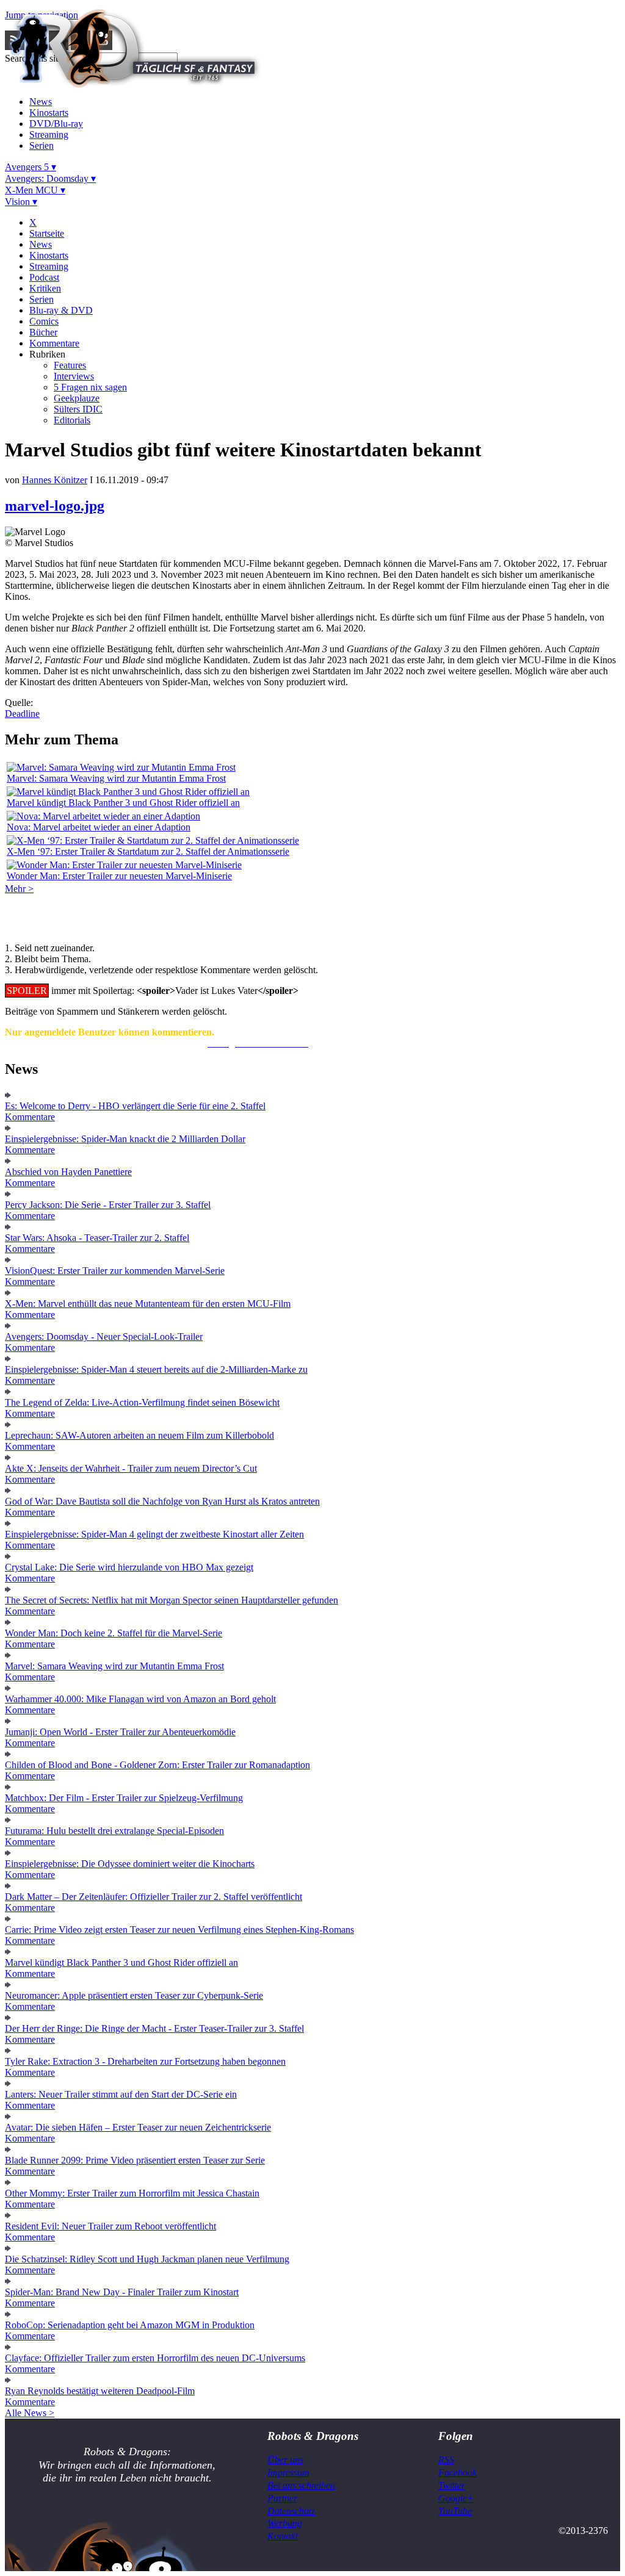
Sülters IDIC (78, 409)
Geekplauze (77, 398)
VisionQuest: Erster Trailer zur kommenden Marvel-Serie (115, 1271)
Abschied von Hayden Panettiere (68, 1172)
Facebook (457, 2473)
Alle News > (30, 2413)
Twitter (452, 2485)
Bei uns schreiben (301, 2485)
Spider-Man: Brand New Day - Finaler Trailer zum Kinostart (122, 2292)
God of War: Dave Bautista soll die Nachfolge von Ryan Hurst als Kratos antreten (162, 1501)
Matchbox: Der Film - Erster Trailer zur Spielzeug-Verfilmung (124, 1798)
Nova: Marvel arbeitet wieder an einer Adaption (99, 827)
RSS (446, 2460)
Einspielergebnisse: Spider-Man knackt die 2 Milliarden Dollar (125, 1139)
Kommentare (54, 343)
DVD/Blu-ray (56, 124)
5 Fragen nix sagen (90, 387)
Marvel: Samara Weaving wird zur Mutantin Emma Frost (116, 778)
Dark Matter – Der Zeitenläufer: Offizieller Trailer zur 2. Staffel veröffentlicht (154, 1897)
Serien (42, 146)
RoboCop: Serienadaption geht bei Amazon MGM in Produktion (130, 2325)
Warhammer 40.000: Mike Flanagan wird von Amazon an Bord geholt (140, 1699)
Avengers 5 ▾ (31, 167)
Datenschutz (291, 2511)
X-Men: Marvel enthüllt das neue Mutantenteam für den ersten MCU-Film (148, 1304)
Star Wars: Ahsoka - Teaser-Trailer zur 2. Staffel (97, 1238)
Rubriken (47, 354)
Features (70, 365)
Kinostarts (49, 113)
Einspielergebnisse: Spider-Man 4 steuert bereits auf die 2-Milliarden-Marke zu (156, 1369)
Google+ (456, 2498)
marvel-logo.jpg (55, 506)
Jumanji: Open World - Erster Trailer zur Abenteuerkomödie (120, 1732)
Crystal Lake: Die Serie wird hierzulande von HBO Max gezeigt (129, 1567)
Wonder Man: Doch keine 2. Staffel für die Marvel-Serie (114, 1633)
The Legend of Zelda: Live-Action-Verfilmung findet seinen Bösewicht (142, 1402)
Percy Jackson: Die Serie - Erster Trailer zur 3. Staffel (108, 1205)
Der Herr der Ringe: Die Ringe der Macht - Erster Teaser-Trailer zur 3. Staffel (154, 2028)
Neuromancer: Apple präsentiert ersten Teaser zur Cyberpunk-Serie (134, 1995)
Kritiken (45, 288)
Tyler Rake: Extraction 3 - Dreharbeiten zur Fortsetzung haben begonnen (145, 2061)
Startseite (47, 233)
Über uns (285, 2460)
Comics (44, 321)
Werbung (285, 2523)
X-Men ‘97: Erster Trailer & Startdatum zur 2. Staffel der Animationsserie (148, 851)
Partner (282, 2498)
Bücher (43, 332)
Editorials (72, 420)
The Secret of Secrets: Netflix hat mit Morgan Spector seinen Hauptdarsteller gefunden (172, 1600)
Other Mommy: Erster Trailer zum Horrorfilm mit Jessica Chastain (132, 2193)
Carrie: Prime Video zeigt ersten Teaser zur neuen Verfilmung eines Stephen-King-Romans (179, 1930)
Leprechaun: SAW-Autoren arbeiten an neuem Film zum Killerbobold (139, 1435)
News (41, 102)
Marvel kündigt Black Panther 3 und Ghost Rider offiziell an (123, 803)
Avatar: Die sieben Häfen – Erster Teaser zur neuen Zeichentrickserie (138, 2127)
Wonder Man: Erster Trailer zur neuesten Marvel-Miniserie (119, 876)
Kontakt (283, 2536)
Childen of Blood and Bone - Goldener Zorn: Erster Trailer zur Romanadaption (157, 1765)
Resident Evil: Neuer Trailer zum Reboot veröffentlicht (110, 2226)
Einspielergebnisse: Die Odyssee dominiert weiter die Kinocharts (130, 1864)
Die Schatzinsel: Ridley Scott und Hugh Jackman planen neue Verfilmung (147, 2259)
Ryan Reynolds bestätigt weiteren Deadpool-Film (100, 2391)
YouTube (455, 2511)
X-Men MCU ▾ (35, 190)
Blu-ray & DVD (61, 310)
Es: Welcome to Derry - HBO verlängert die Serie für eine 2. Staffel (135, 1106)
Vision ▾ (21, 202)
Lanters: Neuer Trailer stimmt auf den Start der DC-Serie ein (121, 2094)
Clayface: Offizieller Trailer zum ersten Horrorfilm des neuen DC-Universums (155, 2358)
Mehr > (19, 889)
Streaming (49, 135)
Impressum (288, 2473)
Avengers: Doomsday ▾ (50, 178)
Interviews (74, 376)
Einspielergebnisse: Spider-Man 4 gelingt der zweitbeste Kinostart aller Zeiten (154, 1534)
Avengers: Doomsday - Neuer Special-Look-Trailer (104, 1337)
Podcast (44, 277)
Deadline (22, 714)
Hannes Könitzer (55, 480)
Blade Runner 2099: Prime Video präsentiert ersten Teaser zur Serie (135, 2160)
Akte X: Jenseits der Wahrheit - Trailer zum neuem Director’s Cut (131, 1468)
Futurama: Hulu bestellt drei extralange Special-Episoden (114, 1831)
